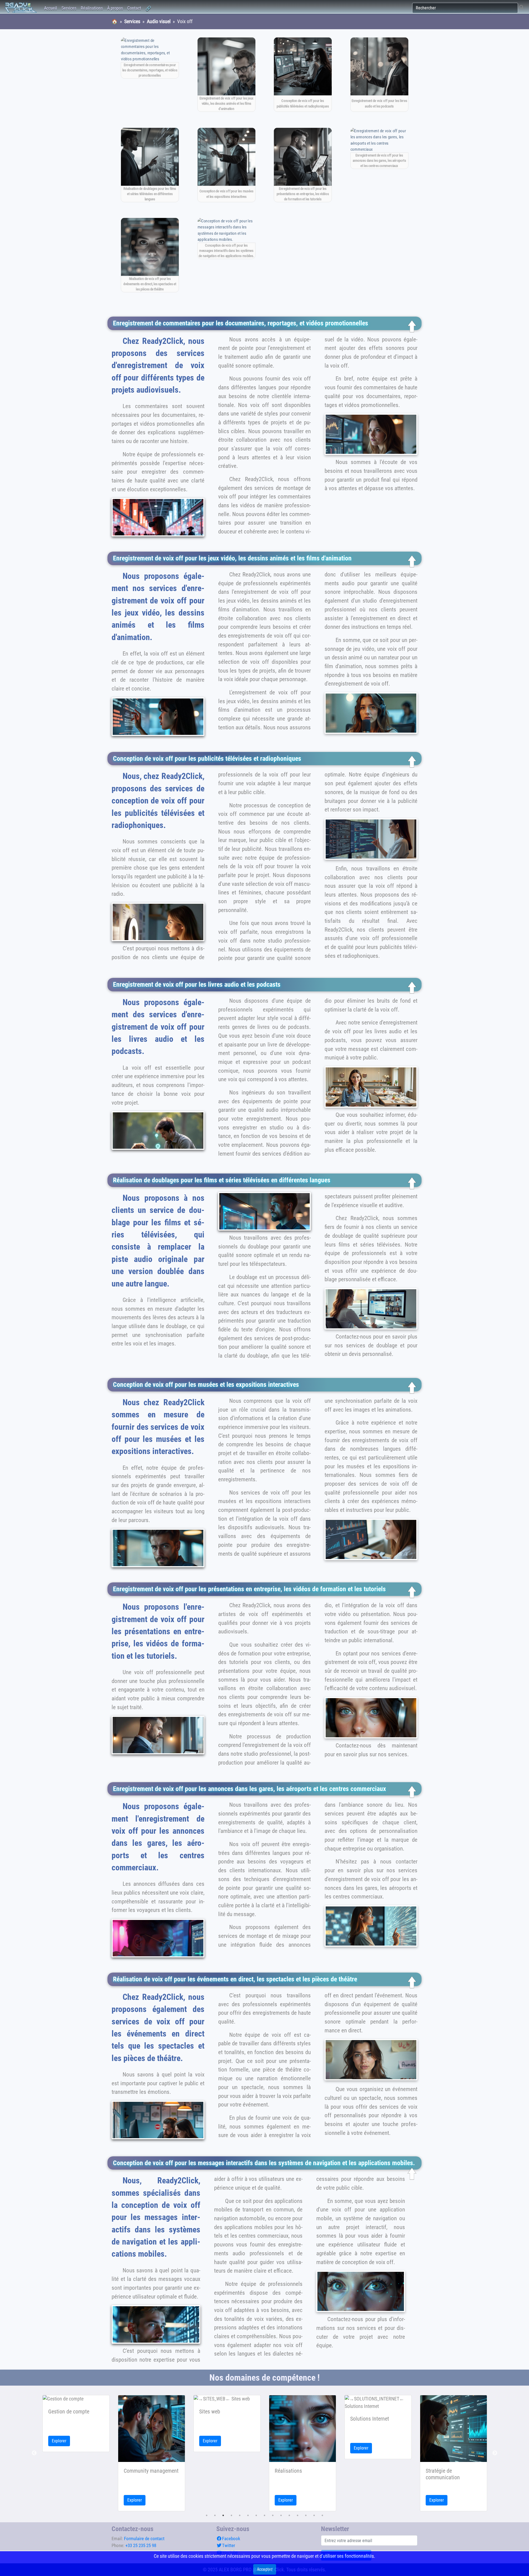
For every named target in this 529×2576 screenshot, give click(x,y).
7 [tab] (256, 2515)
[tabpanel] (76, 2453)
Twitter (229, 2545)
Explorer (59, 2500)
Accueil (51, 8)
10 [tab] (281, 2515)
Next (495, 2453)
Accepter (265, 2569)
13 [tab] (306, 2515)
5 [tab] (240, 2515)
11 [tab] (289, 2515)
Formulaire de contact (144, 2539)
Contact (134, 8)
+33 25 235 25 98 (141, 2545)
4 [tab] (231, 2515)
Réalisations (92, 8)
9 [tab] (273, 2515)
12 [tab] (298, 2515)
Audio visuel (159, 21)
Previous (34, 2453)
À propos (115, 8)
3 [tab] (223, 2515)
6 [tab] (248, 2515)
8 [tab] (264, 2515)
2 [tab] (215, 2515)
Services (69, 8)
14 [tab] (314, 2515)
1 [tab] (207, 2515)
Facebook (231, 2539)
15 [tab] (322, 2515)
